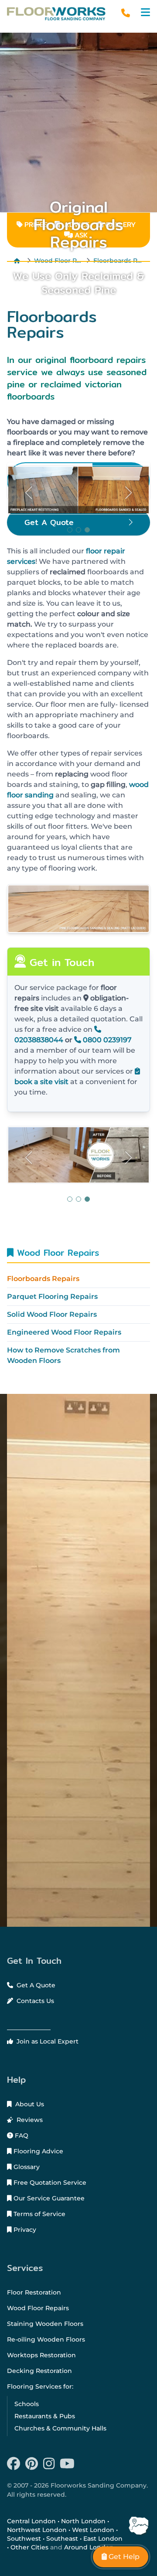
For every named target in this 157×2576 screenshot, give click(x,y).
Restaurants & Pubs (45, 2416)
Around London (89, 2547)
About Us (29, 2104)
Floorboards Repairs (43, 1279)
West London (93, 2530)
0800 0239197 (106, 1040)
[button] (145, 12)
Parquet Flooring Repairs (52, 1296)
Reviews (29, 2120)
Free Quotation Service (49, 2183)
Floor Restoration (34, 2292)
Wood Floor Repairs (56, 1252)
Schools (27, 2404)
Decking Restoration (39, 2371)
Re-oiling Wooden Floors (46, 2339)
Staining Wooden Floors (45, 2324)
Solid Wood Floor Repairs (52, 1314)
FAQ (21, 2135)
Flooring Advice (38, 2151)
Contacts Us (34, 2001)
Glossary (26, 2167)
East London (103, 2539)
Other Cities (29, 2547)
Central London (31, 2521)
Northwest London (37, 2530)
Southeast (62, 2539)
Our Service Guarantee (48, 2198)
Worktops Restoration (41, 2355)
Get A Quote (35, 1985)
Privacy (24, 2230)
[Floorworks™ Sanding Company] (56, 14)
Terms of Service (39, 2214)
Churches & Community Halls (60, 2428)
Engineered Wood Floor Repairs (64, 1332)
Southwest (24, 2539)
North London (83, 2521)
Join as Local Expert (47, 2041)
